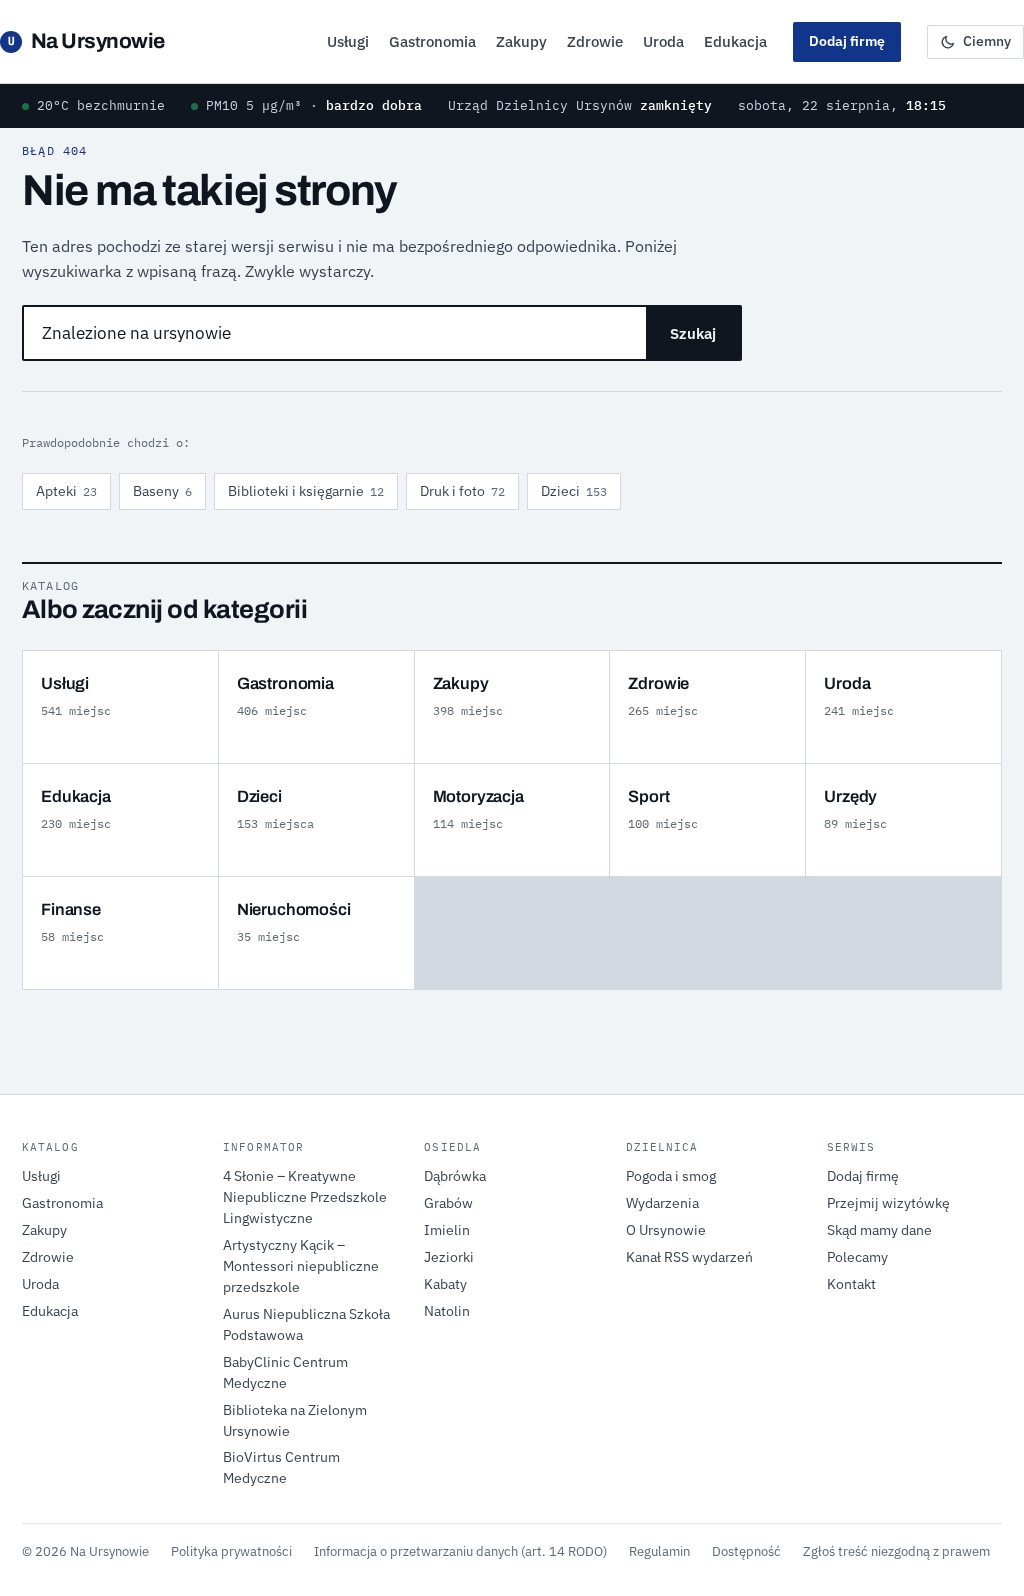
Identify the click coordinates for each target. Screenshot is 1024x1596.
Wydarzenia (662, 1203)
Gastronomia (432, 41)
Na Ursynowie (86, 41)
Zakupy (521, 41)
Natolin (447, 1311)
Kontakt (851, 1284)
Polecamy (857, 1257)
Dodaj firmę (847, 41)
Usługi (348, 41)
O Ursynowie (666, 1230)
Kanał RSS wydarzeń (689, 1257)
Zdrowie (595, 41)
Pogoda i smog (671, 1176)
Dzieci (574, 491)
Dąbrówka (455, 1176)
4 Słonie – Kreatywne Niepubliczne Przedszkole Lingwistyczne (305, 1197)
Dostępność (746, 1551)
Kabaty (445, 1284)
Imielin (447, 1230)
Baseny (162, 491)
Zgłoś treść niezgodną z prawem (896, 1551)
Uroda (663, 41)
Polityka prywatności (231, 1551)
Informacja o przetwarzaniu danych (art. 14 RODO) (460, 1551)
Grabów (448, 1203)
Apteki (66, 491)
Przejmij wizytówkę (888, 1203)
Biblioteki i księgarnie (306, 491)
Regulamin (659, 1551)
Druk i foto (462, 491)
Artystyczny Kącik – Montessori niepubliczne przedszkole (301, 1266)
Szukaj (693, 333)
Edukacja (735, 41)
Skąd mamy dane (879, 1230)
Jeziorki (449, 1257)
